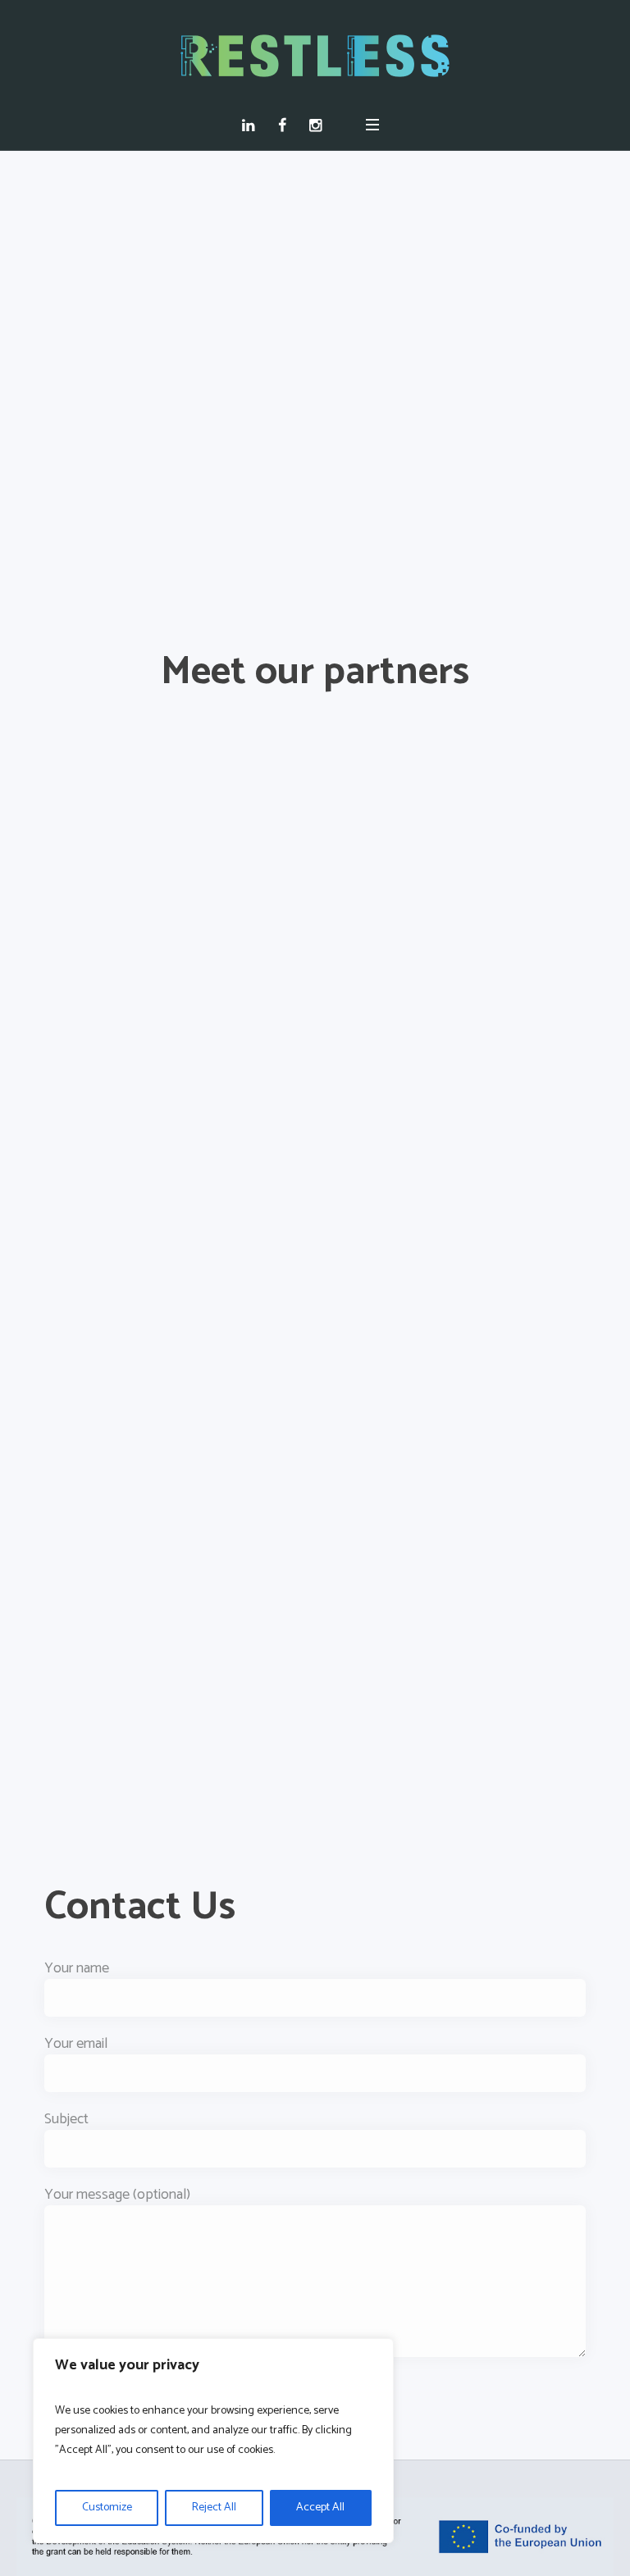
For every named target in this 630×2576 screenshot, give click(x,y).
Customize (107, 2508)
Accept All (320, 2508)
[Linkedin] (252, 125)
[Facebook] (286, 125)
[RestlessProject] (315, 56)
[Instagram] (320, 125)
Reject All (214, 2508)
